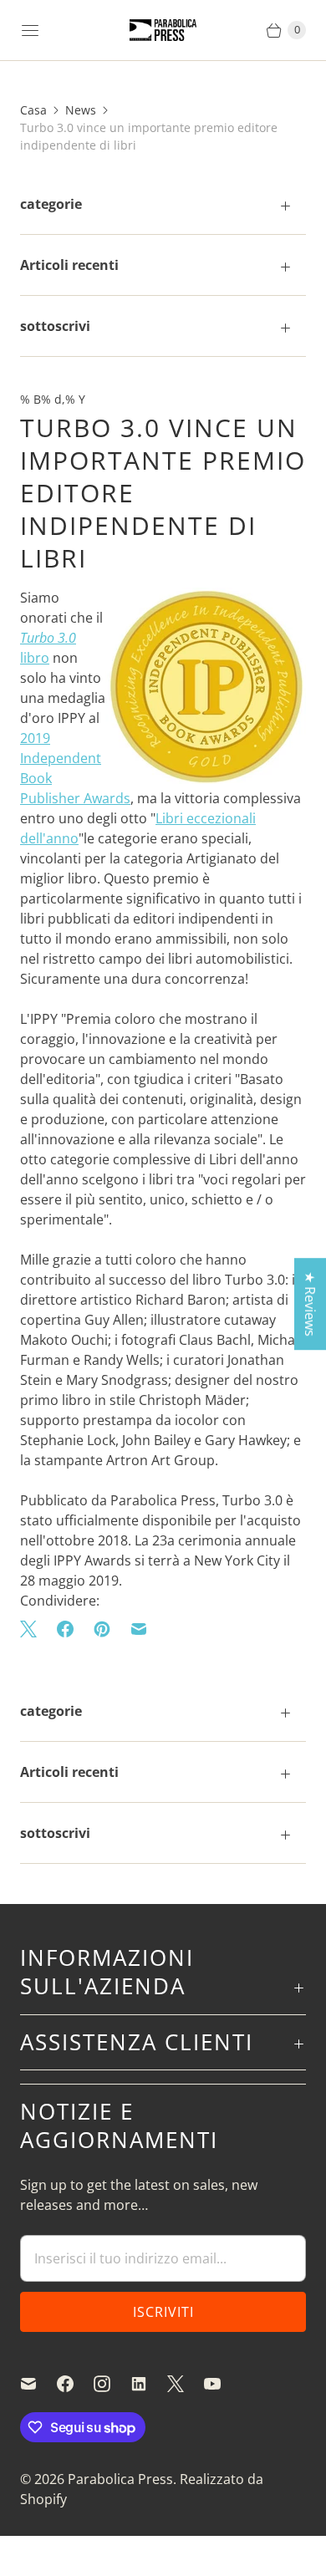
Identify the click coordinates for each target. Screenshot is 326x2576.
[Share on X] (33, 1629)
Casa (33, 110)
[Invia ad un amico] (139, 1629)
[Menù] (30, 30)
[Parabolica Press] (163, 31)
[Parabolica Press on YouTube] (222, 2384)
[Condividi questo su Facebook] (65, 1629)
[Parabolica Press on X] (186, 2384)
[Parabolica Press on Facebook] (75, 2384)
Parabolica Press (120, 2479)
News (81, 110)
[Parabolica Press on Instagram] (112, 2384)
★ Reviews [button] (310, 1304)
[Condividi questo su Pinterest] (102, 1629)
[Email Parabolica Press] (38, 2384)
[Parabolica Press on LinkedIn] (149, 2384)
